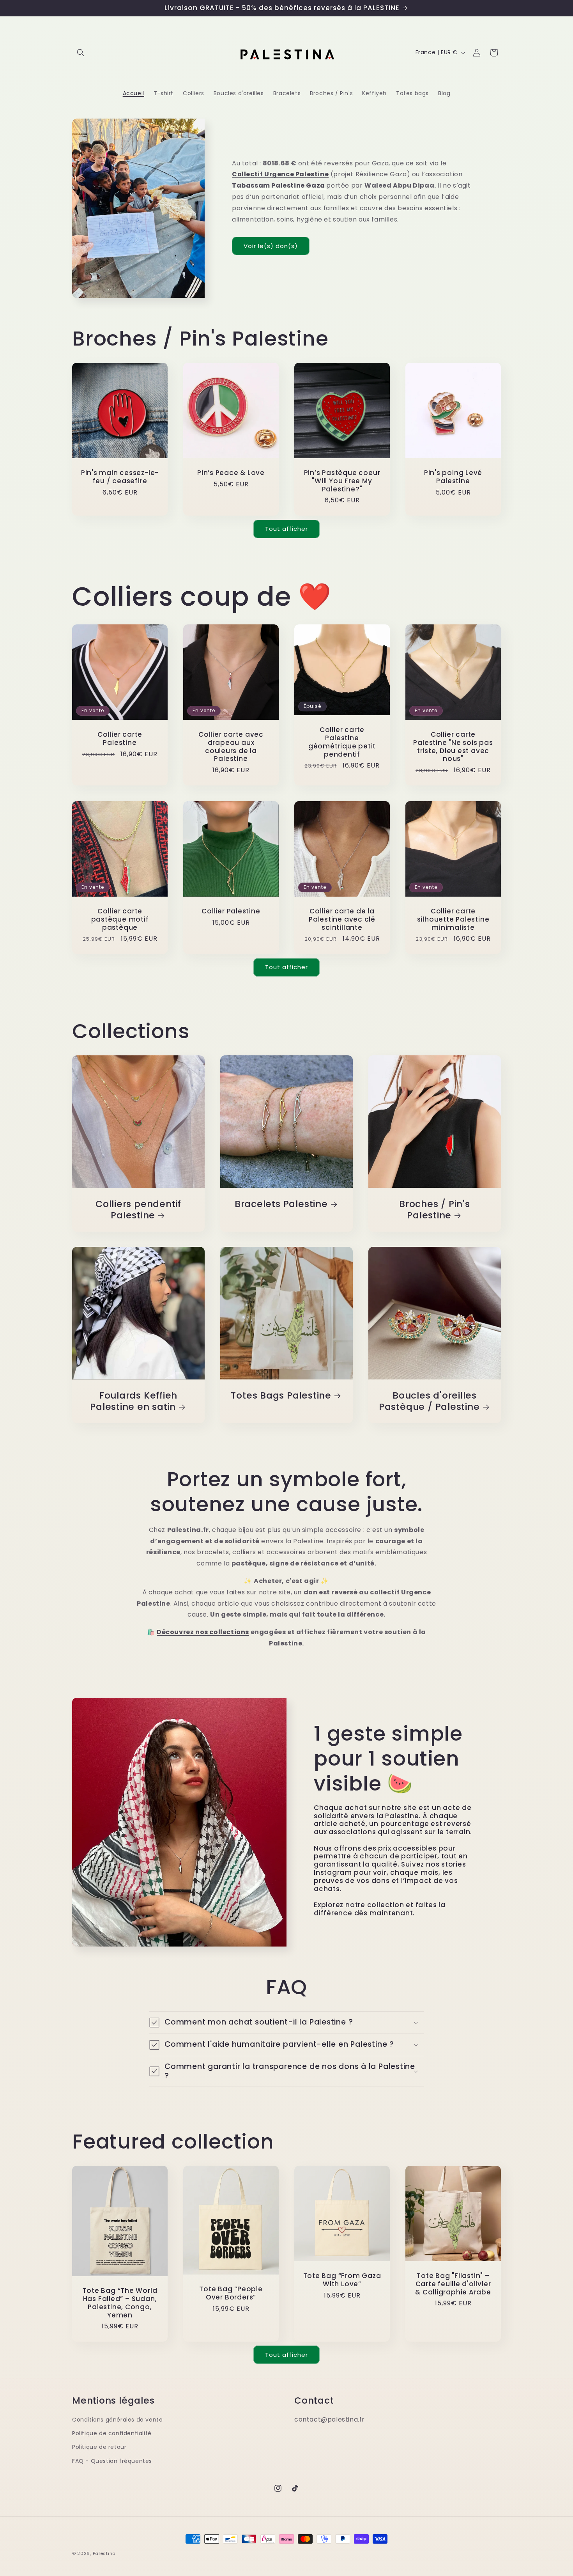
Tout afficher (286, 529)
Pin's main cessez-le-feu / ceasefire (120, 477)
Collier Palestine (231, 911)
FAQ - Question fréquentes (112, 2461)
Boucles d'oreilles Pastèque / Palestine (429, 1401)
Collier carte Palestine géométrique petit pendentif (342, 742)
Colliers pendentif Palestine (138, 1210)
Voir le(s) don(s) (271, 246)
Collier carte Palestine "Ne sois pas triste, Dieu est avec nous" (453, 747)
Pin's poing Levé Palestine (453, 477)
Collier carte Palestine (120, 739)
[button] (81, 53)
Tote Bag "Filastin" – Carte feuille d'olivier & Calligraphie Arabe (453, 2284)
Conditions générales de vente (117, 2420)
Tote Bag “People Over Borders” (231, 2293)
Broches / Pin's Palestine (435, 1210)
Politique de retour (99, 2447)
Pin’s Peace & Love (231, 473)
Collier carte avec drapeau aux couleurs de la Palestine (231, 747)
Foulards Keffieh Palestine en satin (134, 1401)
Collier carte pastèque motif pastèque (120, 919)
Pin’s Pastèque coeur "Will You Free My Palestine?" (342, 481)
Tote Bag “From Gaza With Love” (342, 2280)
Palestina (104, 2553)
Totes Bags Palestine (281, 1396)
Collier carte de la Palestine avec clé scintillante (342, 919)
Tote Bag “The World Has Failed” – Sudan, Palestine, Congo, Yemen (120, 2303)
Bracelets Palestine (281, 1204)
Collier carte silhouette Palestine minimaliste (453, 919)
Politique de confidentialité (112, 2433)
